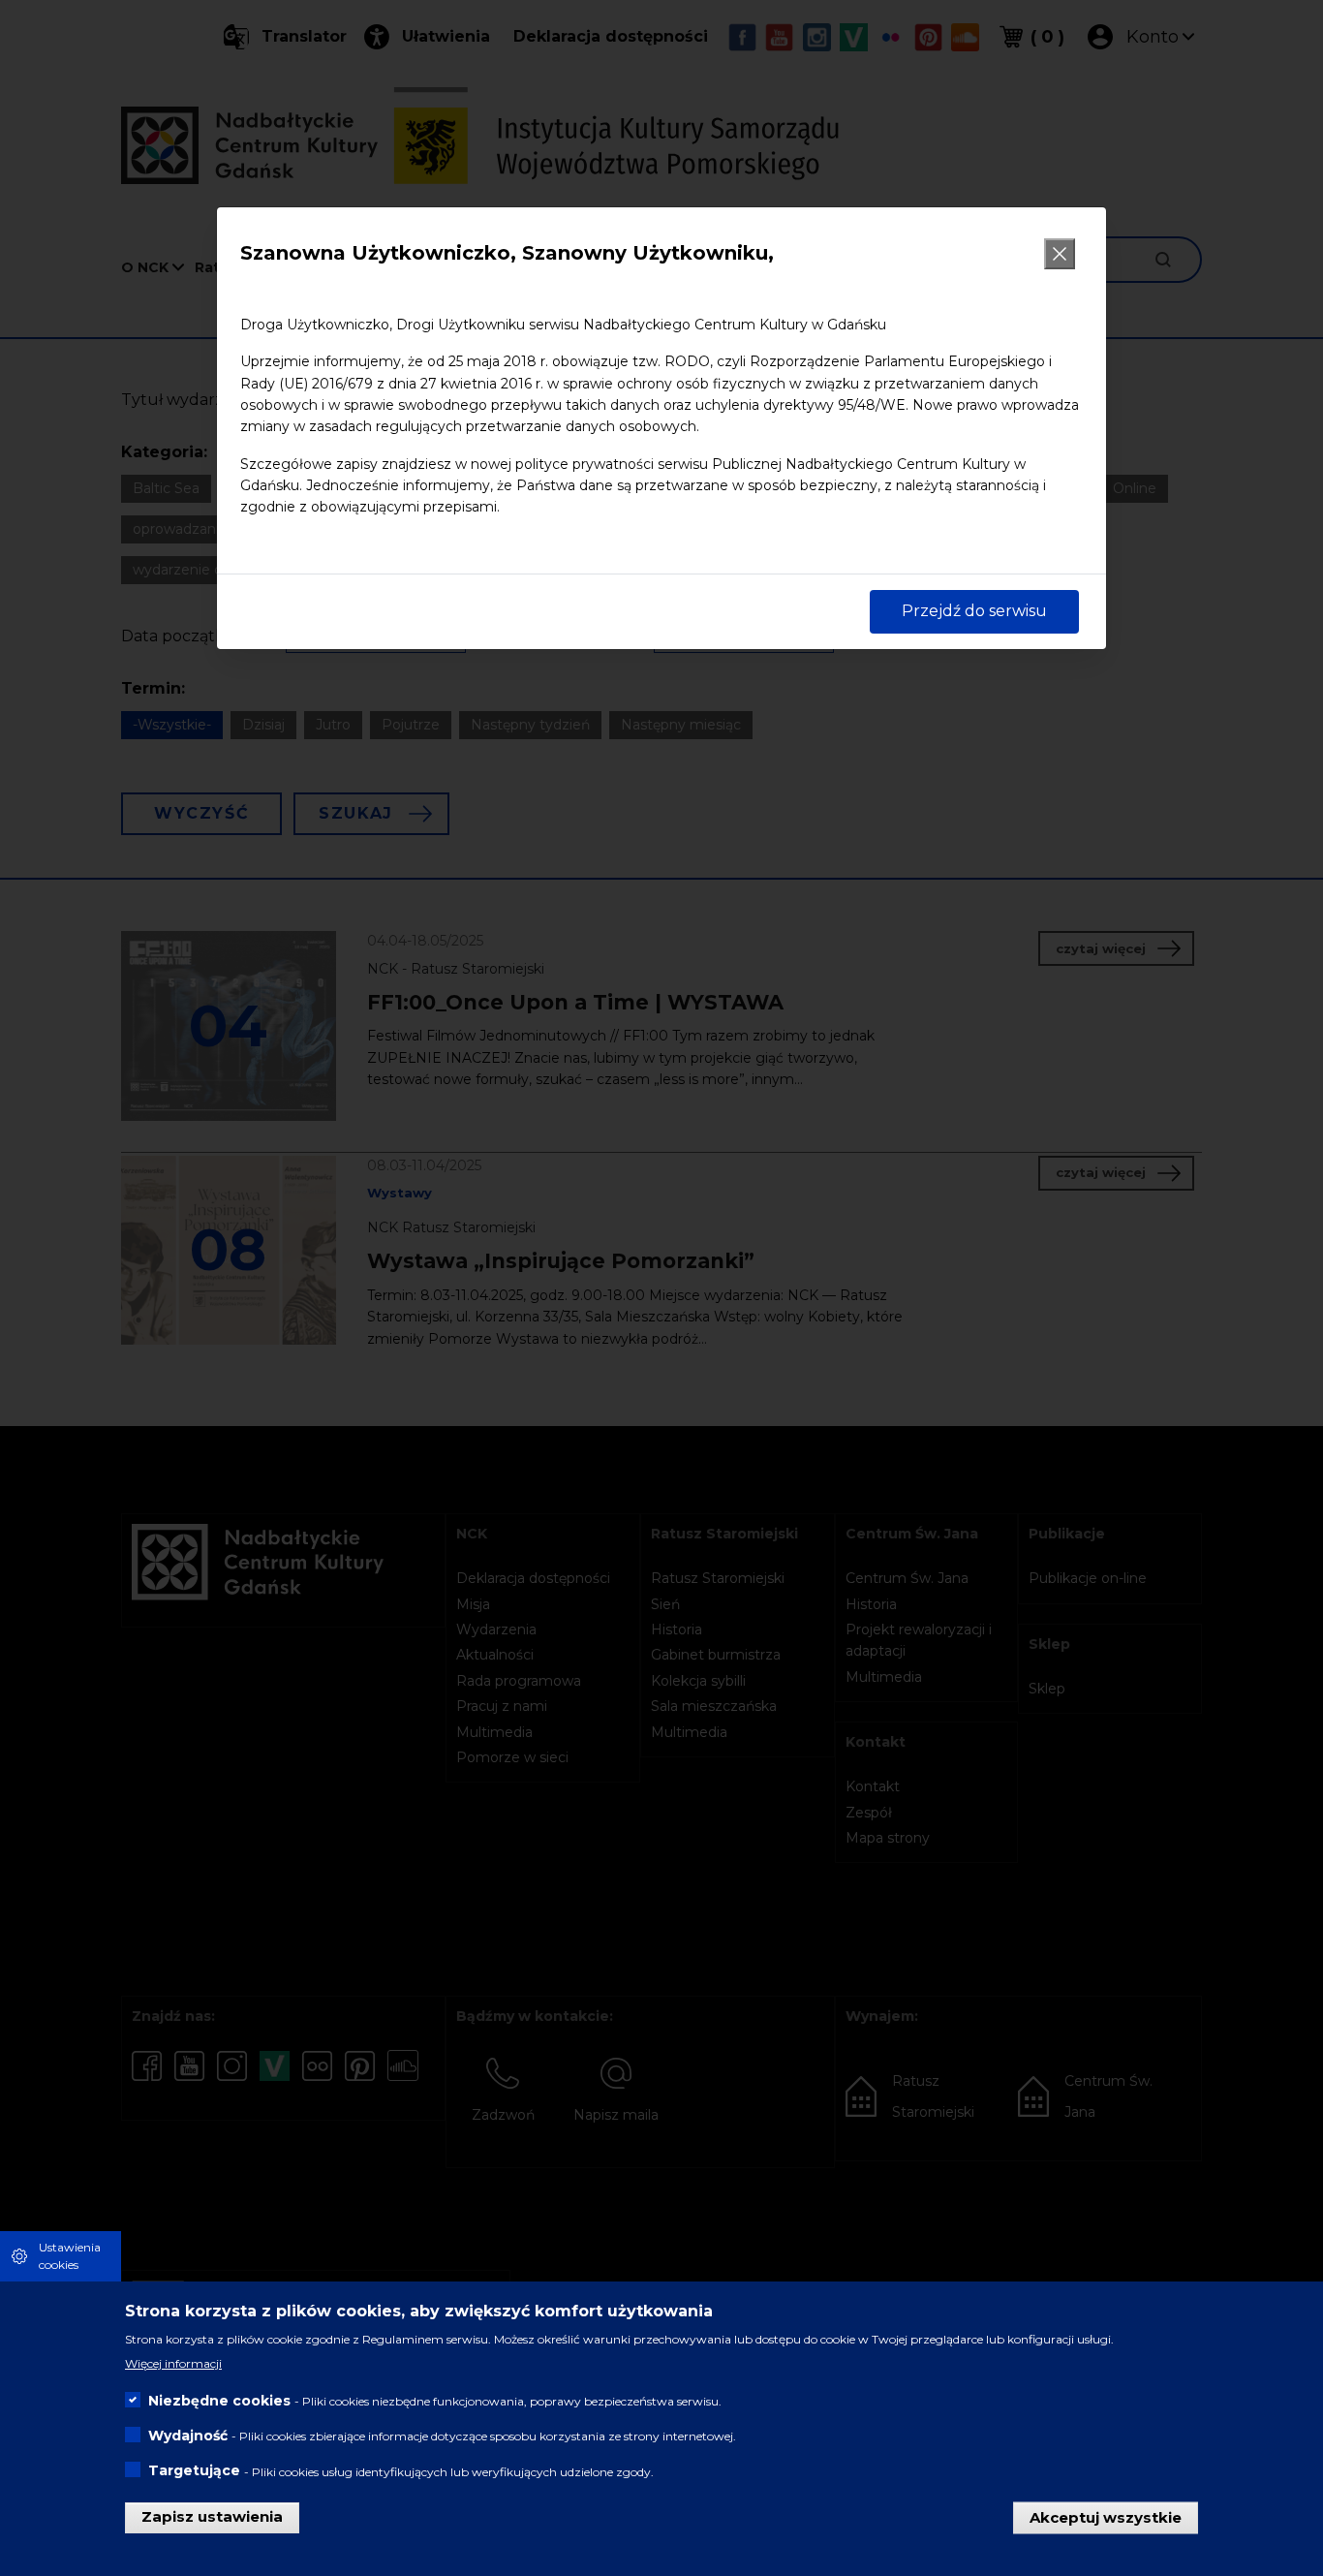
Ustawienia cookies (70, 2256)
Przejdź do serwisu (974, 611)
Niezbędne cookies (219, 2401)
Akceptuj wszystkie (1106, 2516)
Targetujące (194, 2470)
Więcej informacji (173, 2362)
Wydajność (188, 2436)
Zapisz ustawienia (212, 2516)
